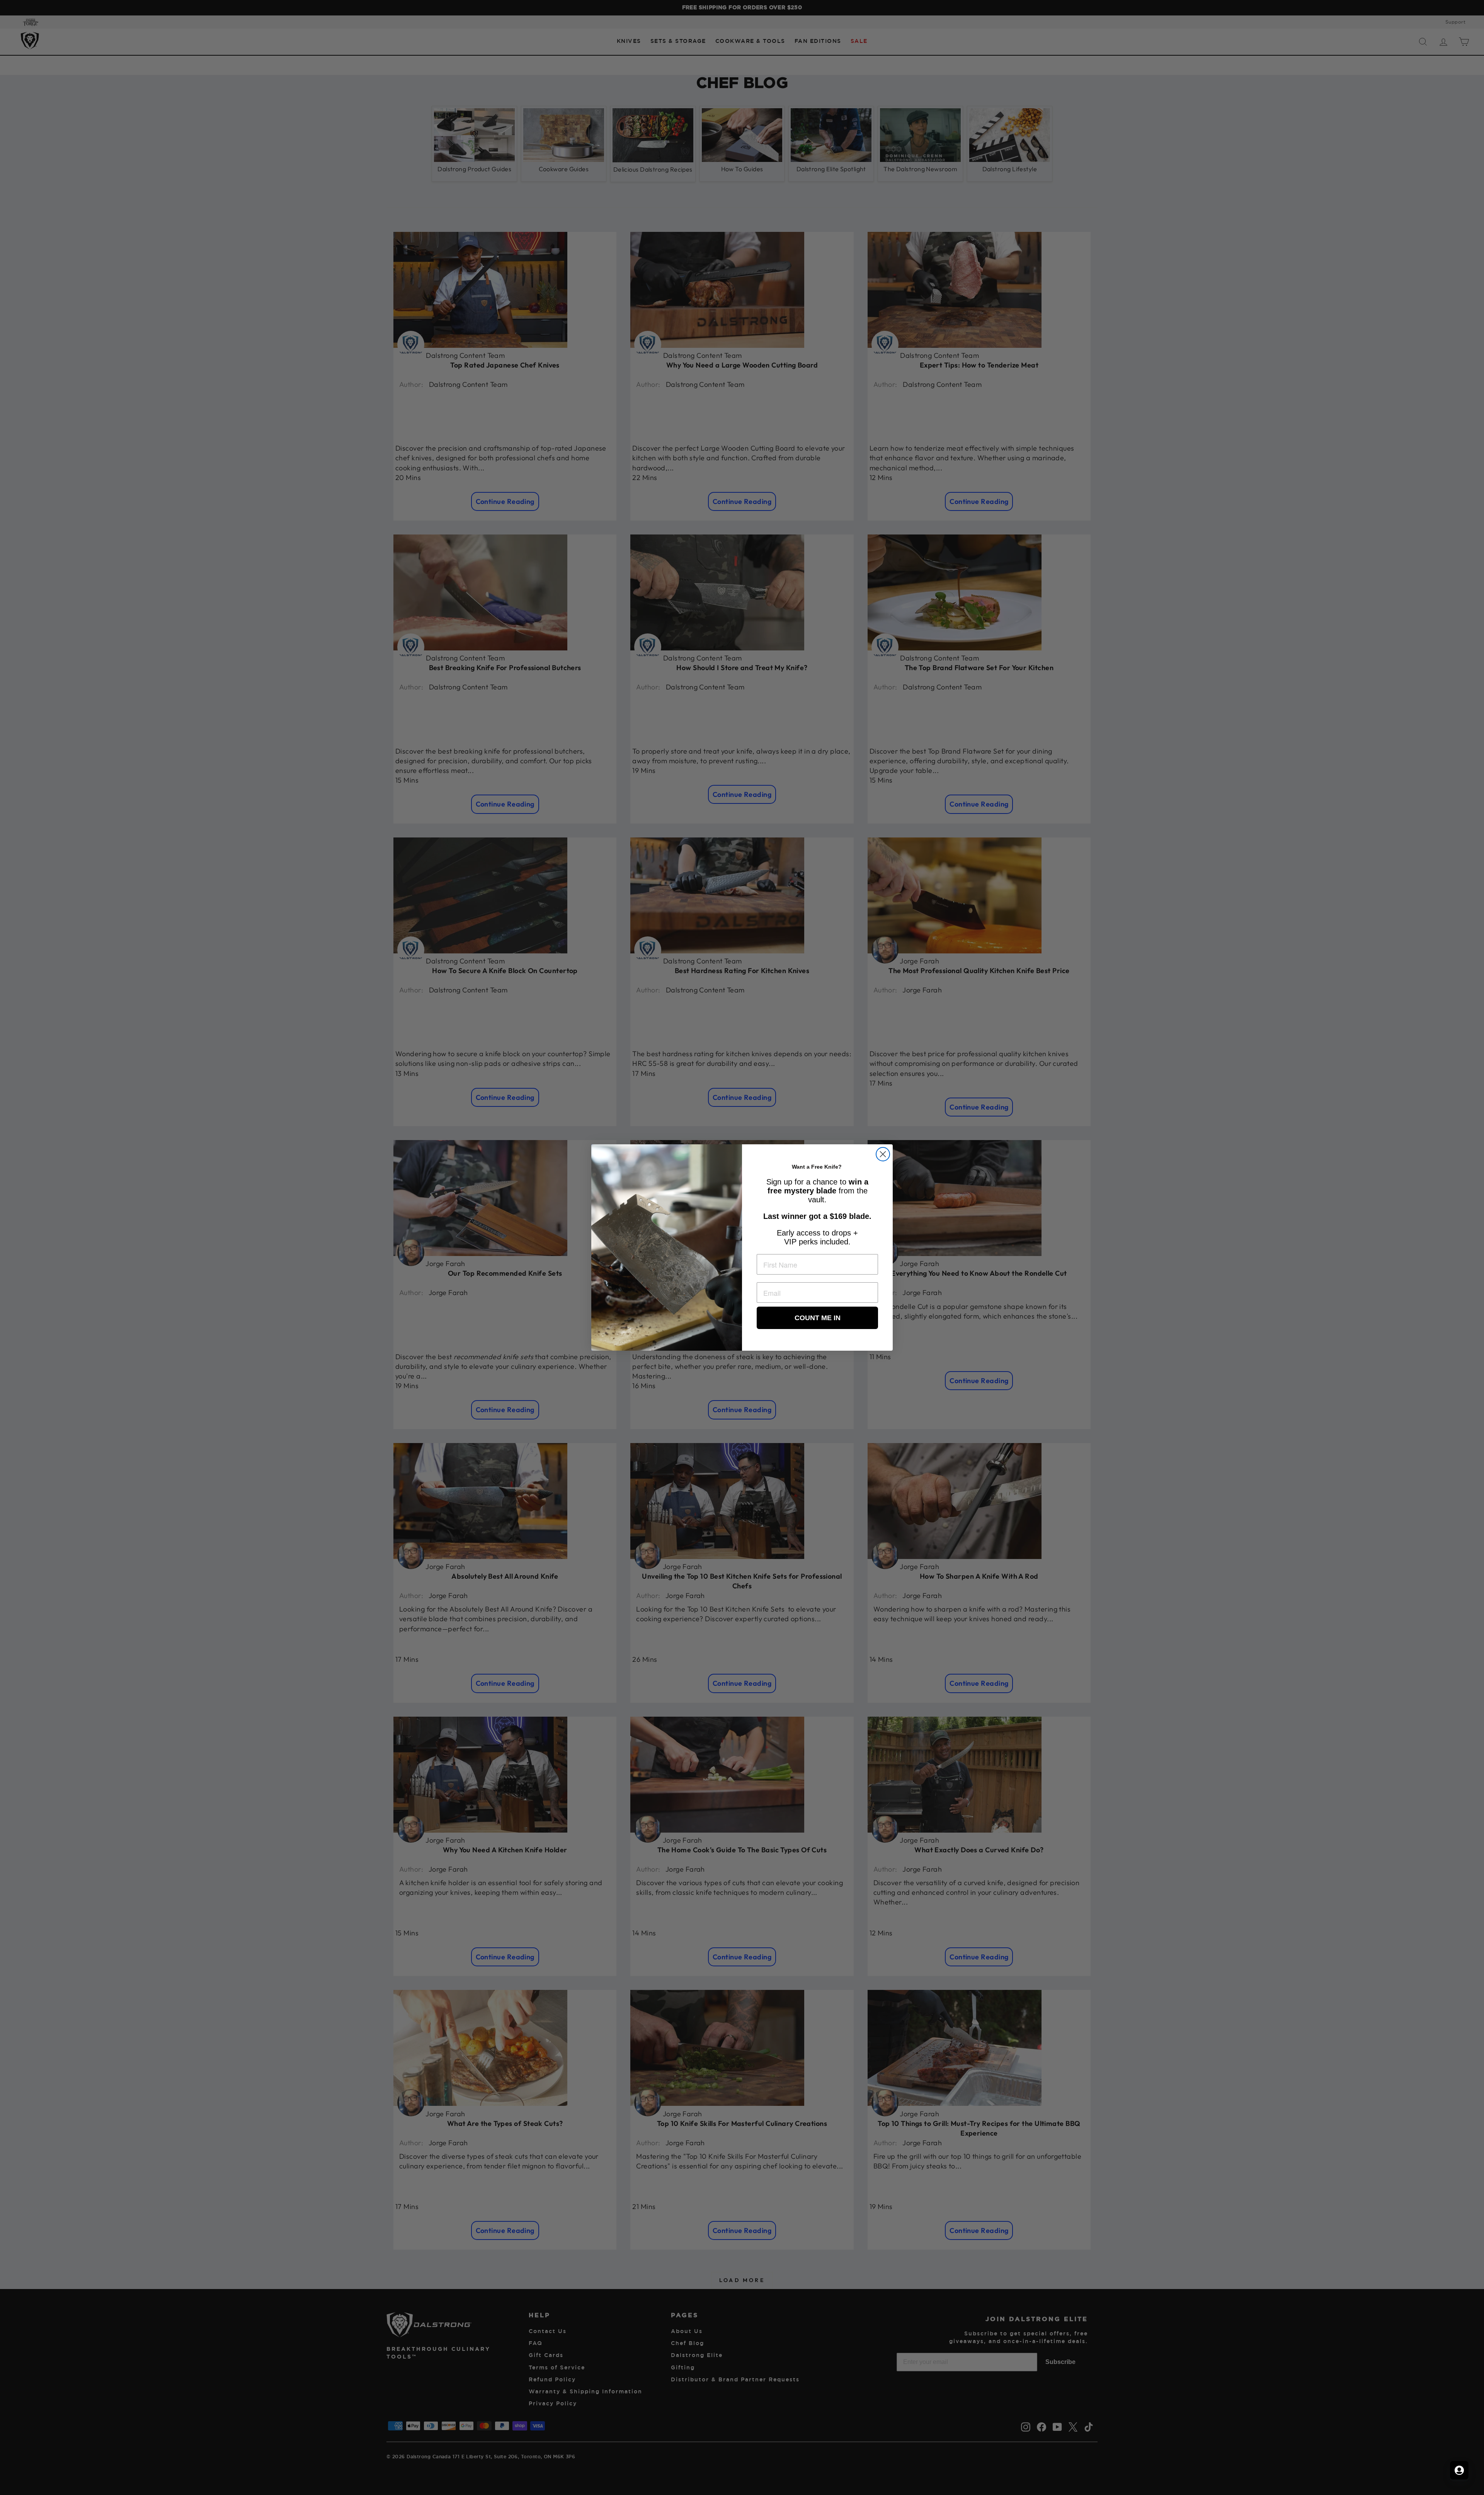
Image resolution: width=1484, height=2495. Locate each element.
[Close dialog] (883, 1154)
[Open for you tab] (1459, 2470)
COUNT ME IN (818, 1318)
